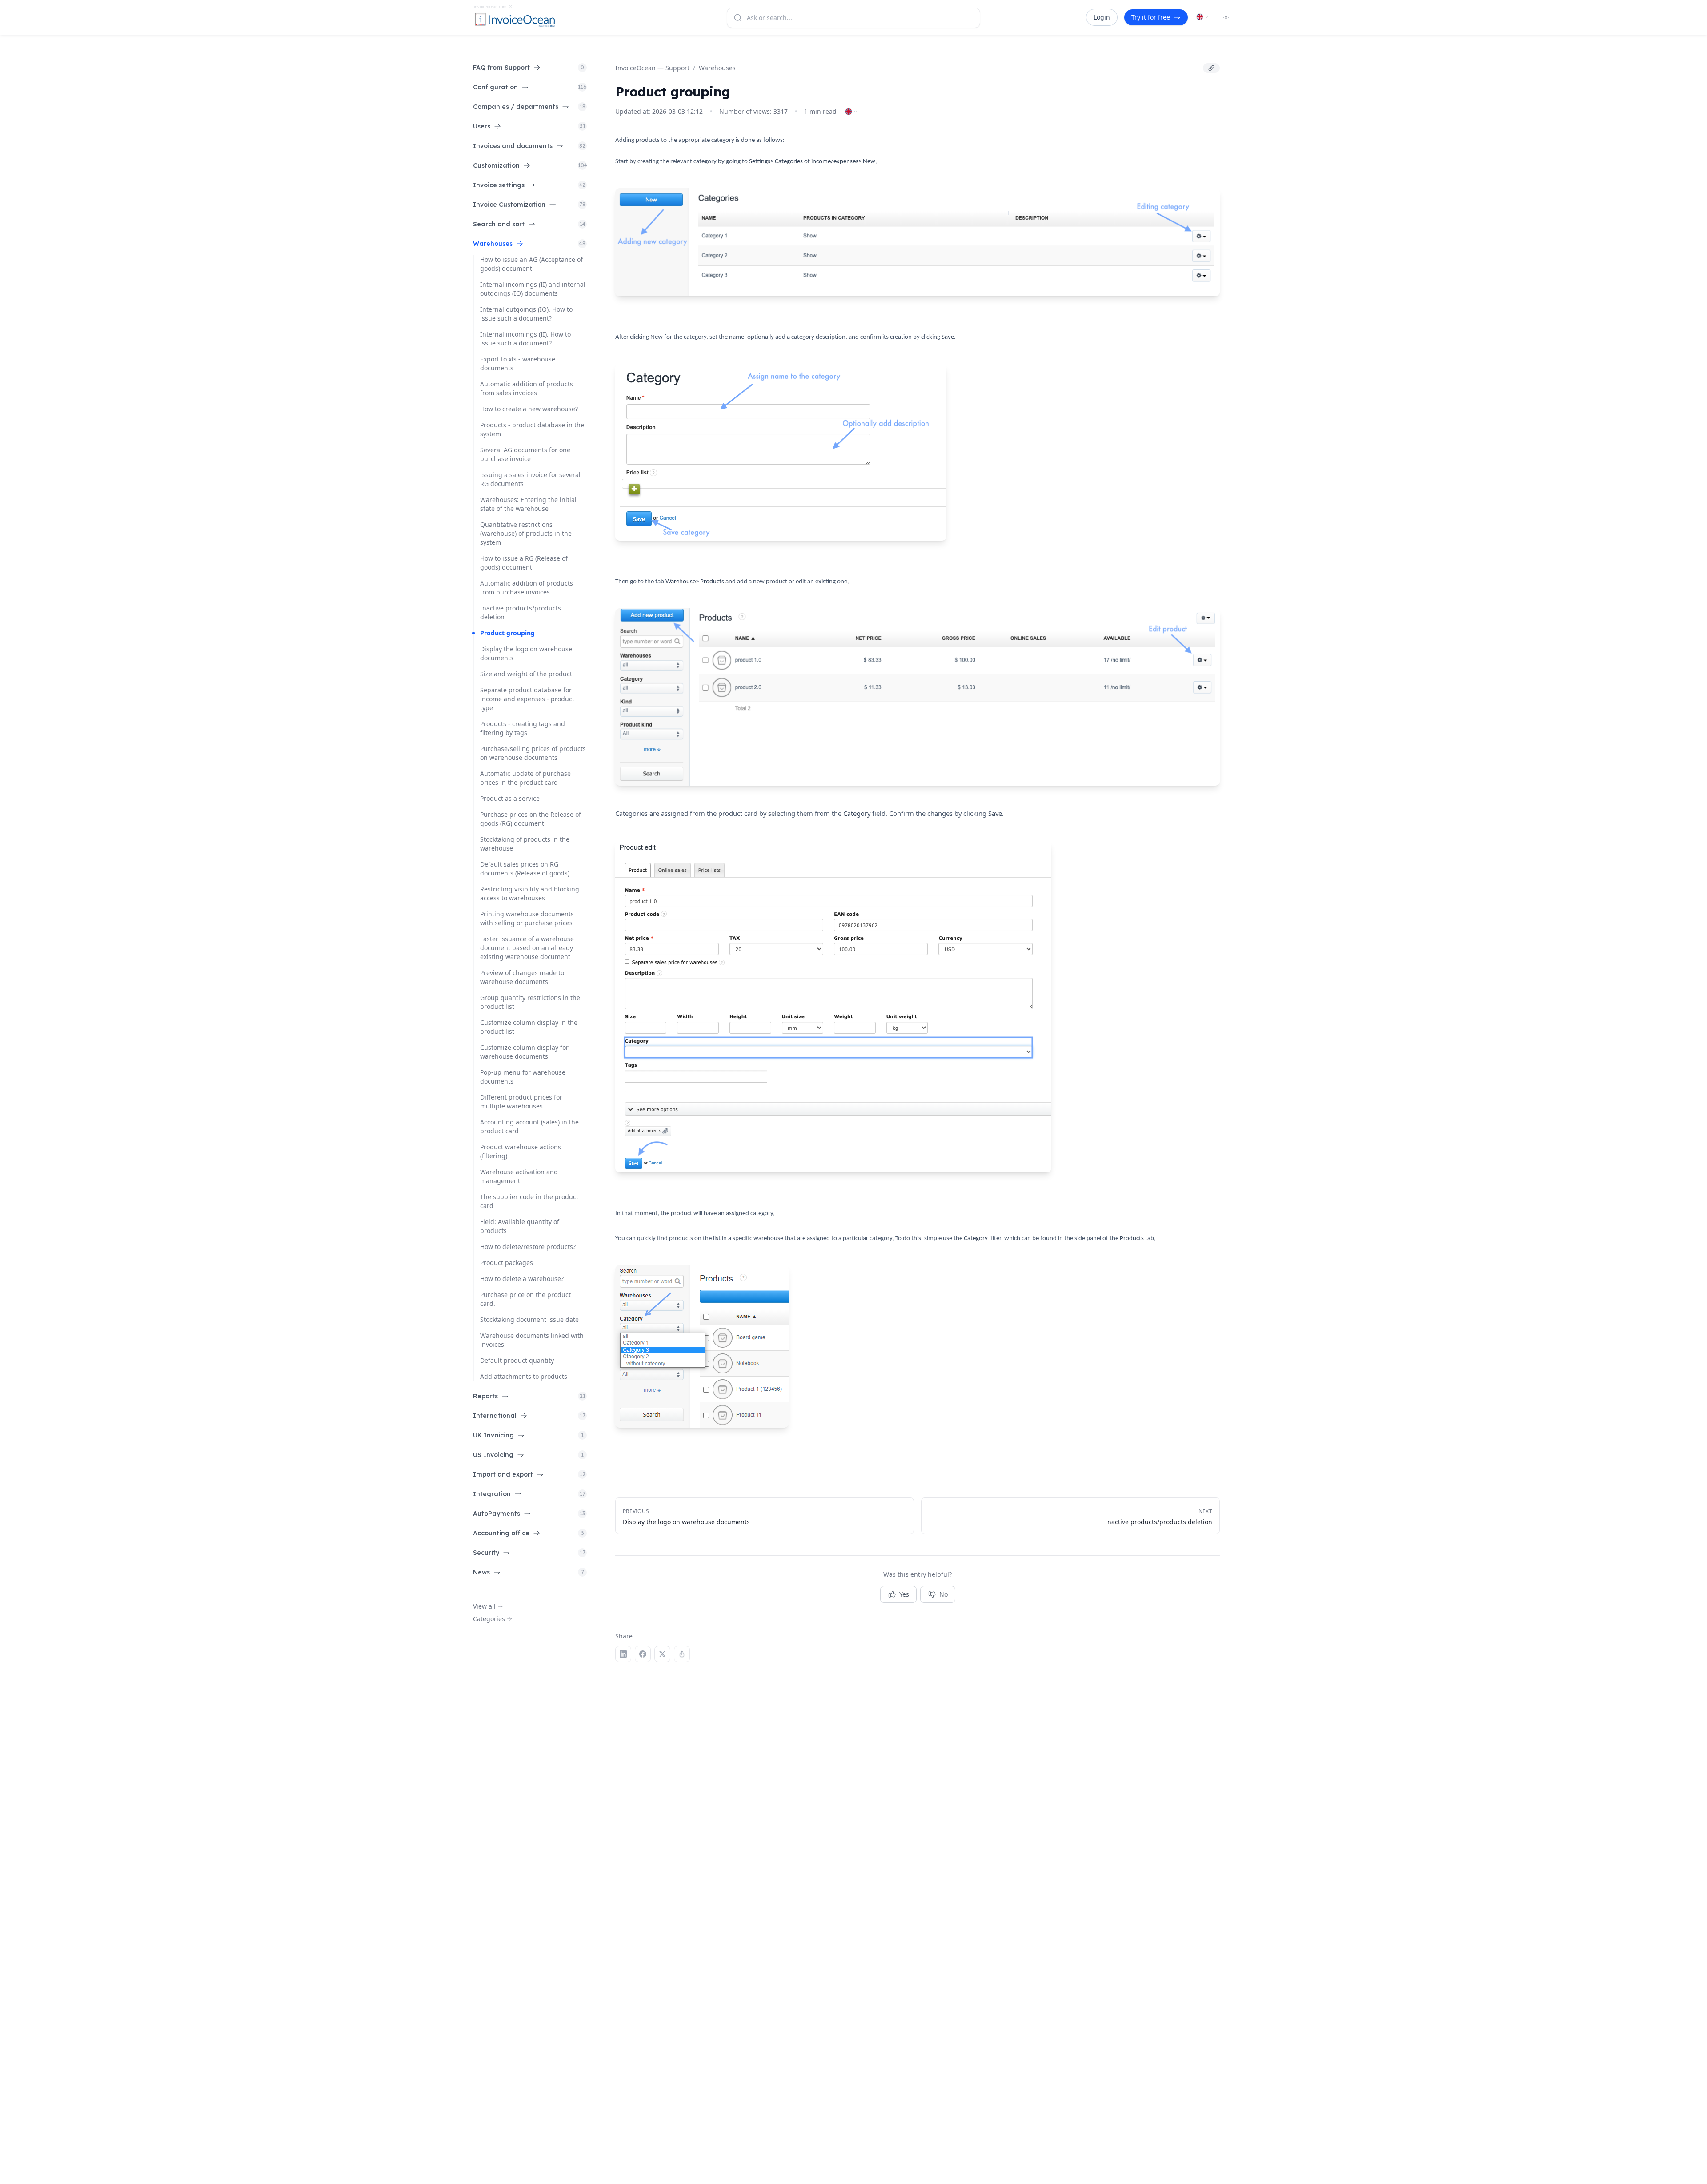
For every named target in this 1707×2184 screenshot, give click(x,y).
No (944, 1594)
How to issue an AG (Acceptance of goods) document (531, 264)
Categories (489, 1619)
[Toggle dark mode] (1226, 17)
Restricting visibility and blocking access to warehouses (530, 893)
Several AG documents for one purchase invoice (525, 454)
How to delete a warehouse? (522, 1279)
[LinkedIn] (623, 1654)
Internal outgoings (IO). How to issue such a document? (526, 314)
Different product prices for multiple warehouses (521, 1102)
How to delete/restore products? (528, 1247)
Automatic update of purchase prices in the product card (525, 778)
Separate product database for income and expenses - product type (527, 699)
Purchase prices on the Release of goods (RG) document (531, 819)
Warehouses (717, 68)
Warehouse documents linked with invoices (532, 1340)
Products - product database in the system (532, 429)
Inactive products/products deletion (521, 612)
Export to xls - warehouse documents (518, 363)
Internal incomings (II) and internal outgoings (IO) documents (533, 289)
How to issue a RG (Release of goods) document (524, 563)
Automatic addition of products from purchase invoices (527, 588)
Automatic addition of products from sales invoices (527, 388)
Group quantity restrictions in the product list (530, 1002)
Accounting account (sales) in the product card (529, 1126)
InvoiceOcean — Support (652, 68)
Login (1102, 17)
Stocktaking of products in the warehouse (525, 844)
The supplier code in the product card (529, 1201)
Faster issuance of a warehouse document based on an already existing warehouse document (527, 948)
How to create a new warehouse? (529, 409)
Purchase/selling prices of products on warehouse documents (533, 753)
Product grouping (507, 633)
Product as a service (510, 798)
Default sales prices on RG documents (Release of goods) (525, 869)
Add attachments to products (524, 1376)
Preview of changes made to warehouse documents (522, 977)
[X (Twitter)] (662, 1654)
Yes (904, 1594)
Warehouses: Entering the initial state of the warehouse (528, 504)
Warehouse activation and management (519, 1176)
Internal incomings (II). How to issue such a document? (525, 339)
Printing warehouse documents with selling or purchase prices (527, 918)
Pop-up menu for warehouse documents (523, 1077)
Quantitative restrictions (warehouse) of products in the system (526, 533)
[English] (1203, 17)
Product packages (507, 1263)
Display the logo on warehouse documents (526, 653)
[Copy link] (1211, 68)
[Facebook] (643, 1654)
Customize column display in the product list (529, 1027)
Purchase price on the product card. (525, 1299)
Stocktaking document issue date (529, 1319)
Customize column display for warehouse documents (524, 1052)
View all (484, 1606)
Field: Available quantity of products (520, 1226)
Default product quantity (517, 1360)
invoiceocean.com (490, 6)
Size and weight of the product (526, 674)
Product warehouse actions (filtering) (521, 1151)
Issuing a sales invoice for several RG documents (530, 479)
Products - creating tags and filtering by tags (523, 728)
